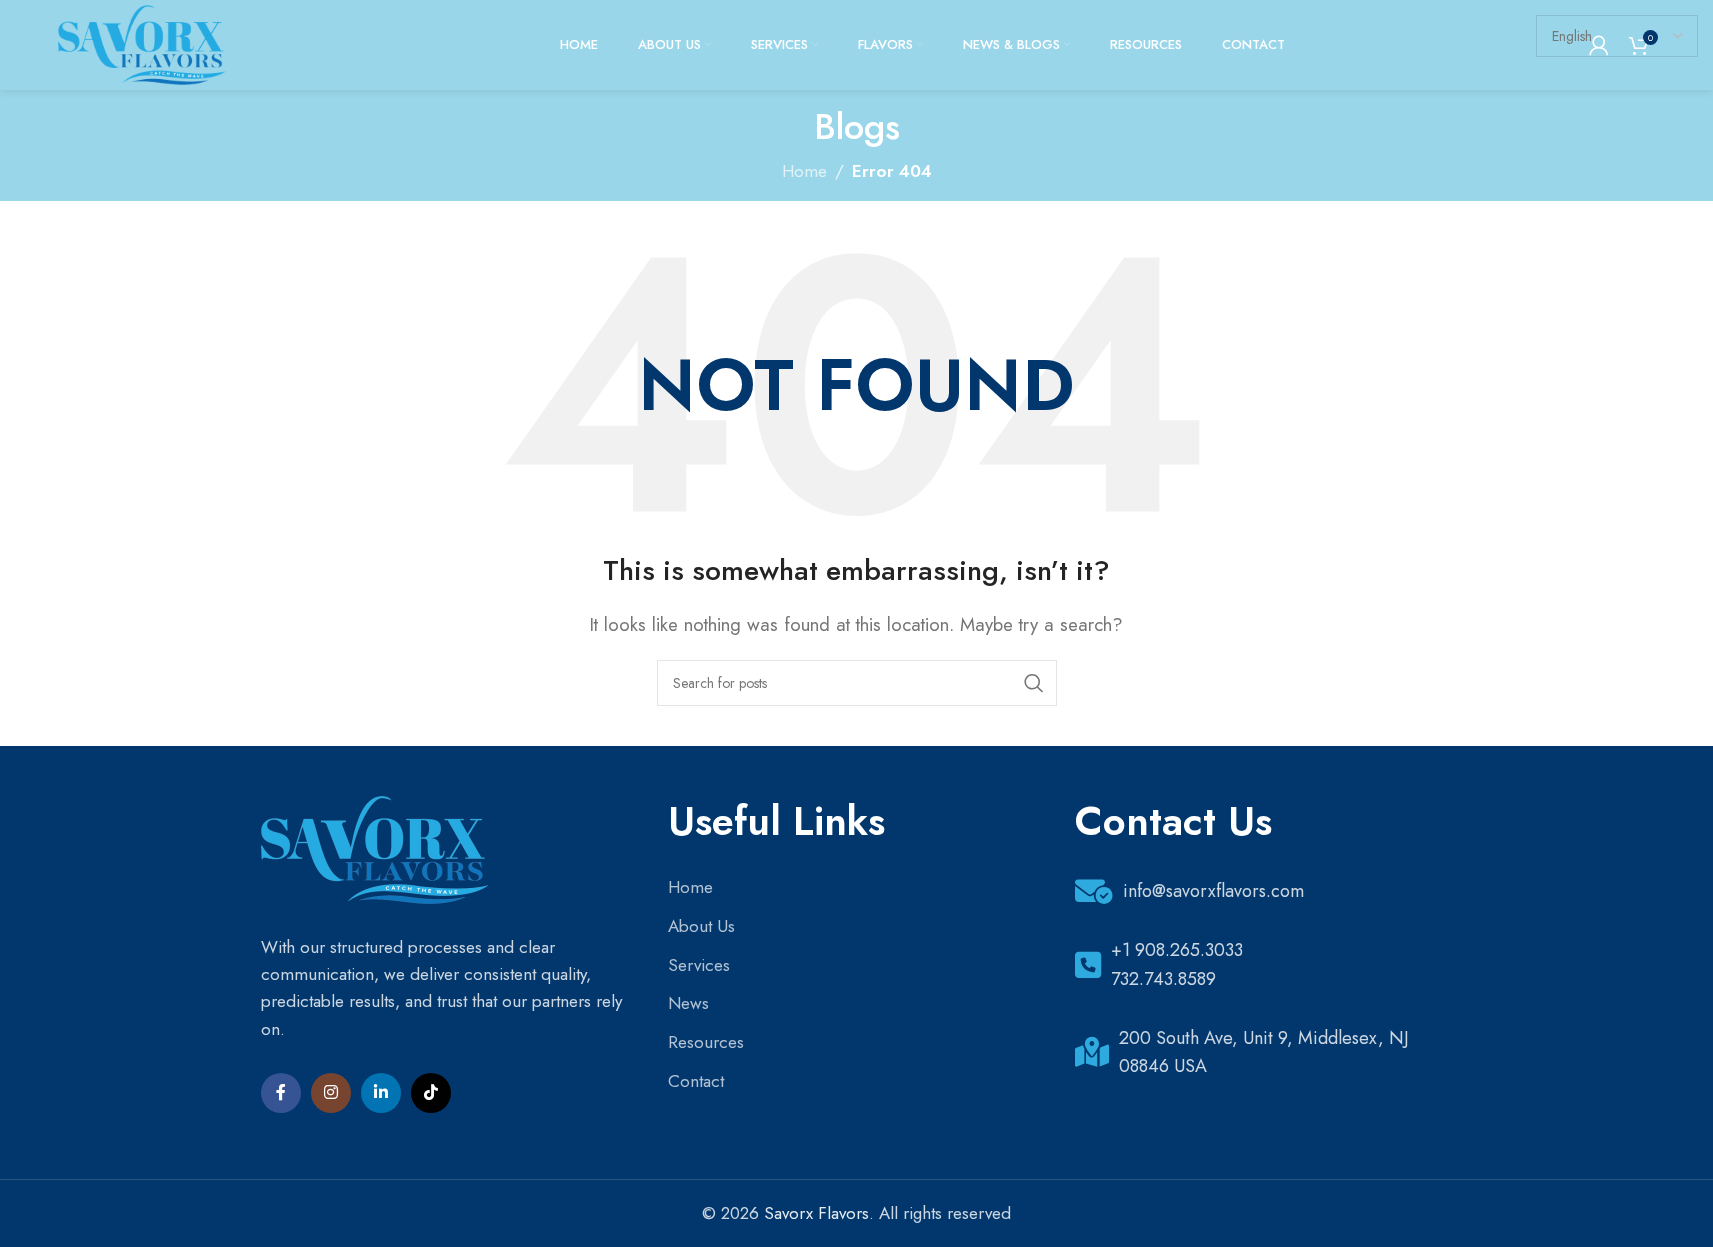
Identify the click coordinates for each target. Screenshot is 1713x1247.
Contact (696, 1081)
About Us (701, 926)
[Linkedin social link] (381, 1093)
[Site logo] (142, 43)
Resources (706, 1042)
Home (690, 887)
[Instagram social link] (331, 1093)
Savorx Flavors (816, 1213)
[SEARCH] (1034, 683)
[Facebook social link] (281, 1093)
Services (699, 965)
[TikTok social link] (431, 1093)
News (688, 1003)
